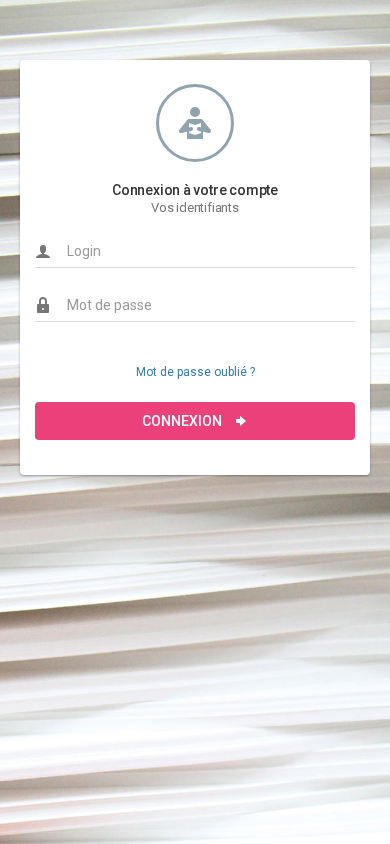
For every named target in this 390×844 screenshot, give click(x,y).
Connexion (183, 421)
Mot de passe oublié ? (195, 372)
